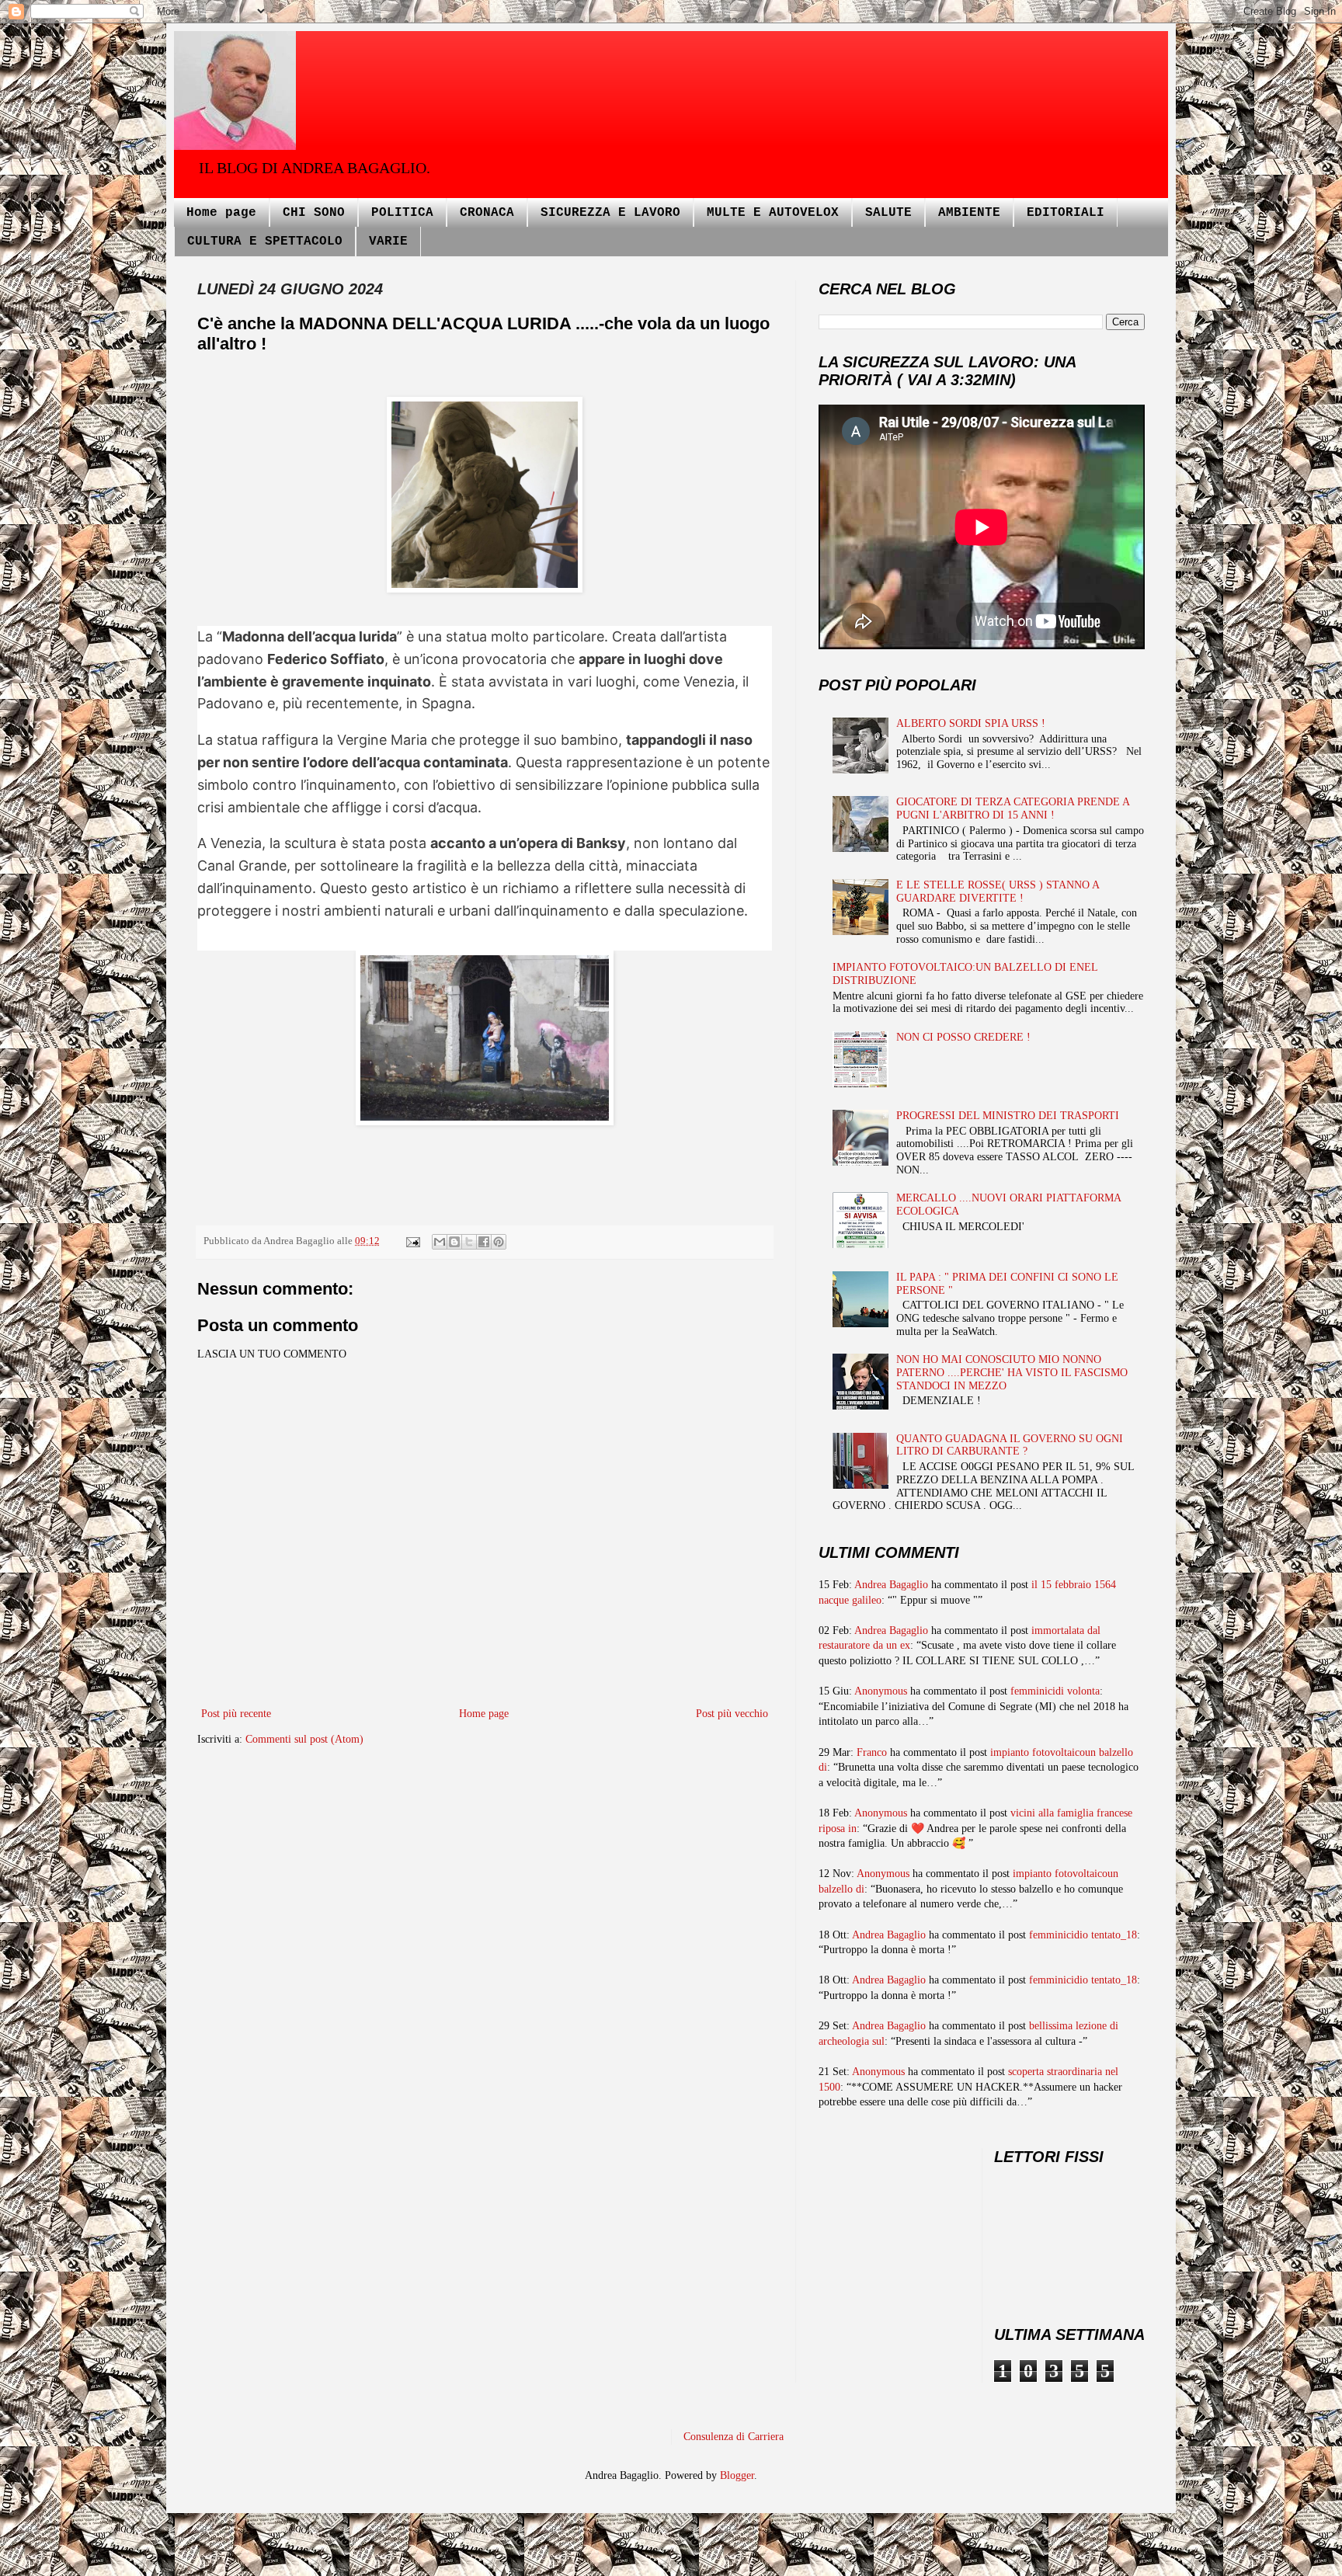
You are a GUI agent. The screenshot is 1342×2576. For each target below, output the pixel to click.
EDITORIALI (1066, 213)
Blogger (737, 2475)
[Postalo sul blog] (454, 1242)
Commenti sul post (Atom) (304, 1739)
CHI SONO (314, 213)
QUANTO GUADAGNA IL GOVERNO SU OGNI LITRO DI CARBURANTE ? (1010, 1445)
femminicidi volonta (1055, 1691)
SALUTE (888, 213)
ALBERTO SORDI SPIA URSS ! (971, 723)
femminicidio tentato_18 (1083, 1935)
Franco (872, 1752)
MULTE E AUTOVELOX (773, 213)
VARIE (388, 242)
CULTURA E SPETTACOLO (265, 242)
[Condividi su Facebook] (484, 1242)
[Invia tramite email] (440, 1242)
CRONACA (487, 213)
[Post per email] (412, 1241)
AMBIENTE (969, 213)
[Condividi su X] (469, 1242)
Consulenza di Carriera (734, 2437)
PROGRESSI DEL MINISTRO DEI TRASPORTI (1008, 1116)
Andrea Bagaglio (891, 1585)
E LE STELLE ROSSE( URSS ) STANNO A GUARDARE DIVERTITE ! (998, 892)
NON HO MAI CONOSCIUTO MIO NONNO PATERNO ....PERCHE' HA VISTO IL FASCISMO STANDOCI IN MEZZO (1012, 1373)
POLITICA (402, 213)
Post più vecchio (732, 1714)
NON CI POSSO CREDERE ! (963, 1037)
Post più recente (236, 1714)
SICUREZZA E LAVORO (610, 213)
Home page (221, 213)
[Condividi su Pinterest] (499, 1242)
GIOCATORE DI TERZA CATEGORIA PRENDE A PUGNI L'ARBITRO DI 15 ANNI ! (1013, 808)
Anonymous (881, 1691)
